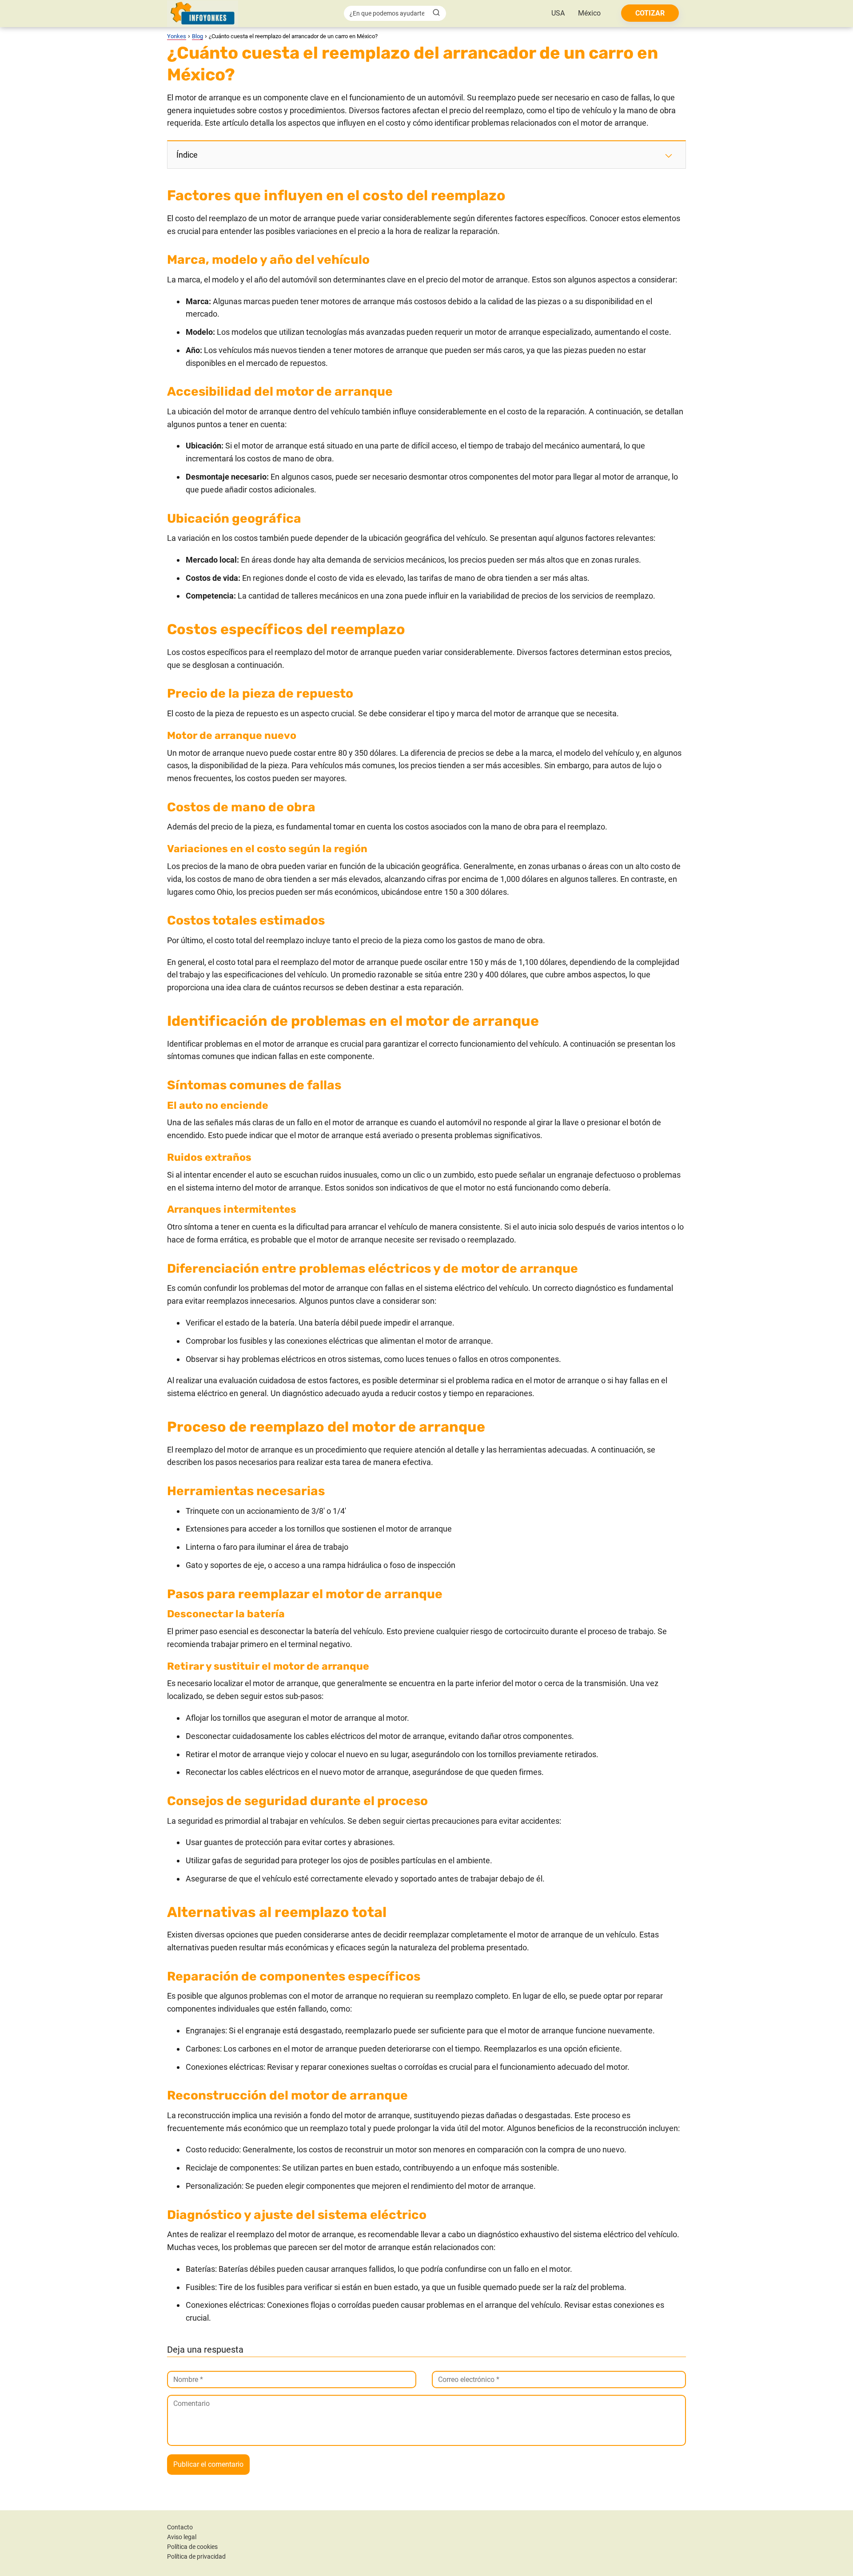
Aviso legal (182, 2537)
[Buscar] (436, 13)
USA (558, 13)
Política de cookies (192, 2547)
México (589, 13)
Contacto (180, 2527)
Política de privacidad (196, 2556)
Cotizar (650, 13)
